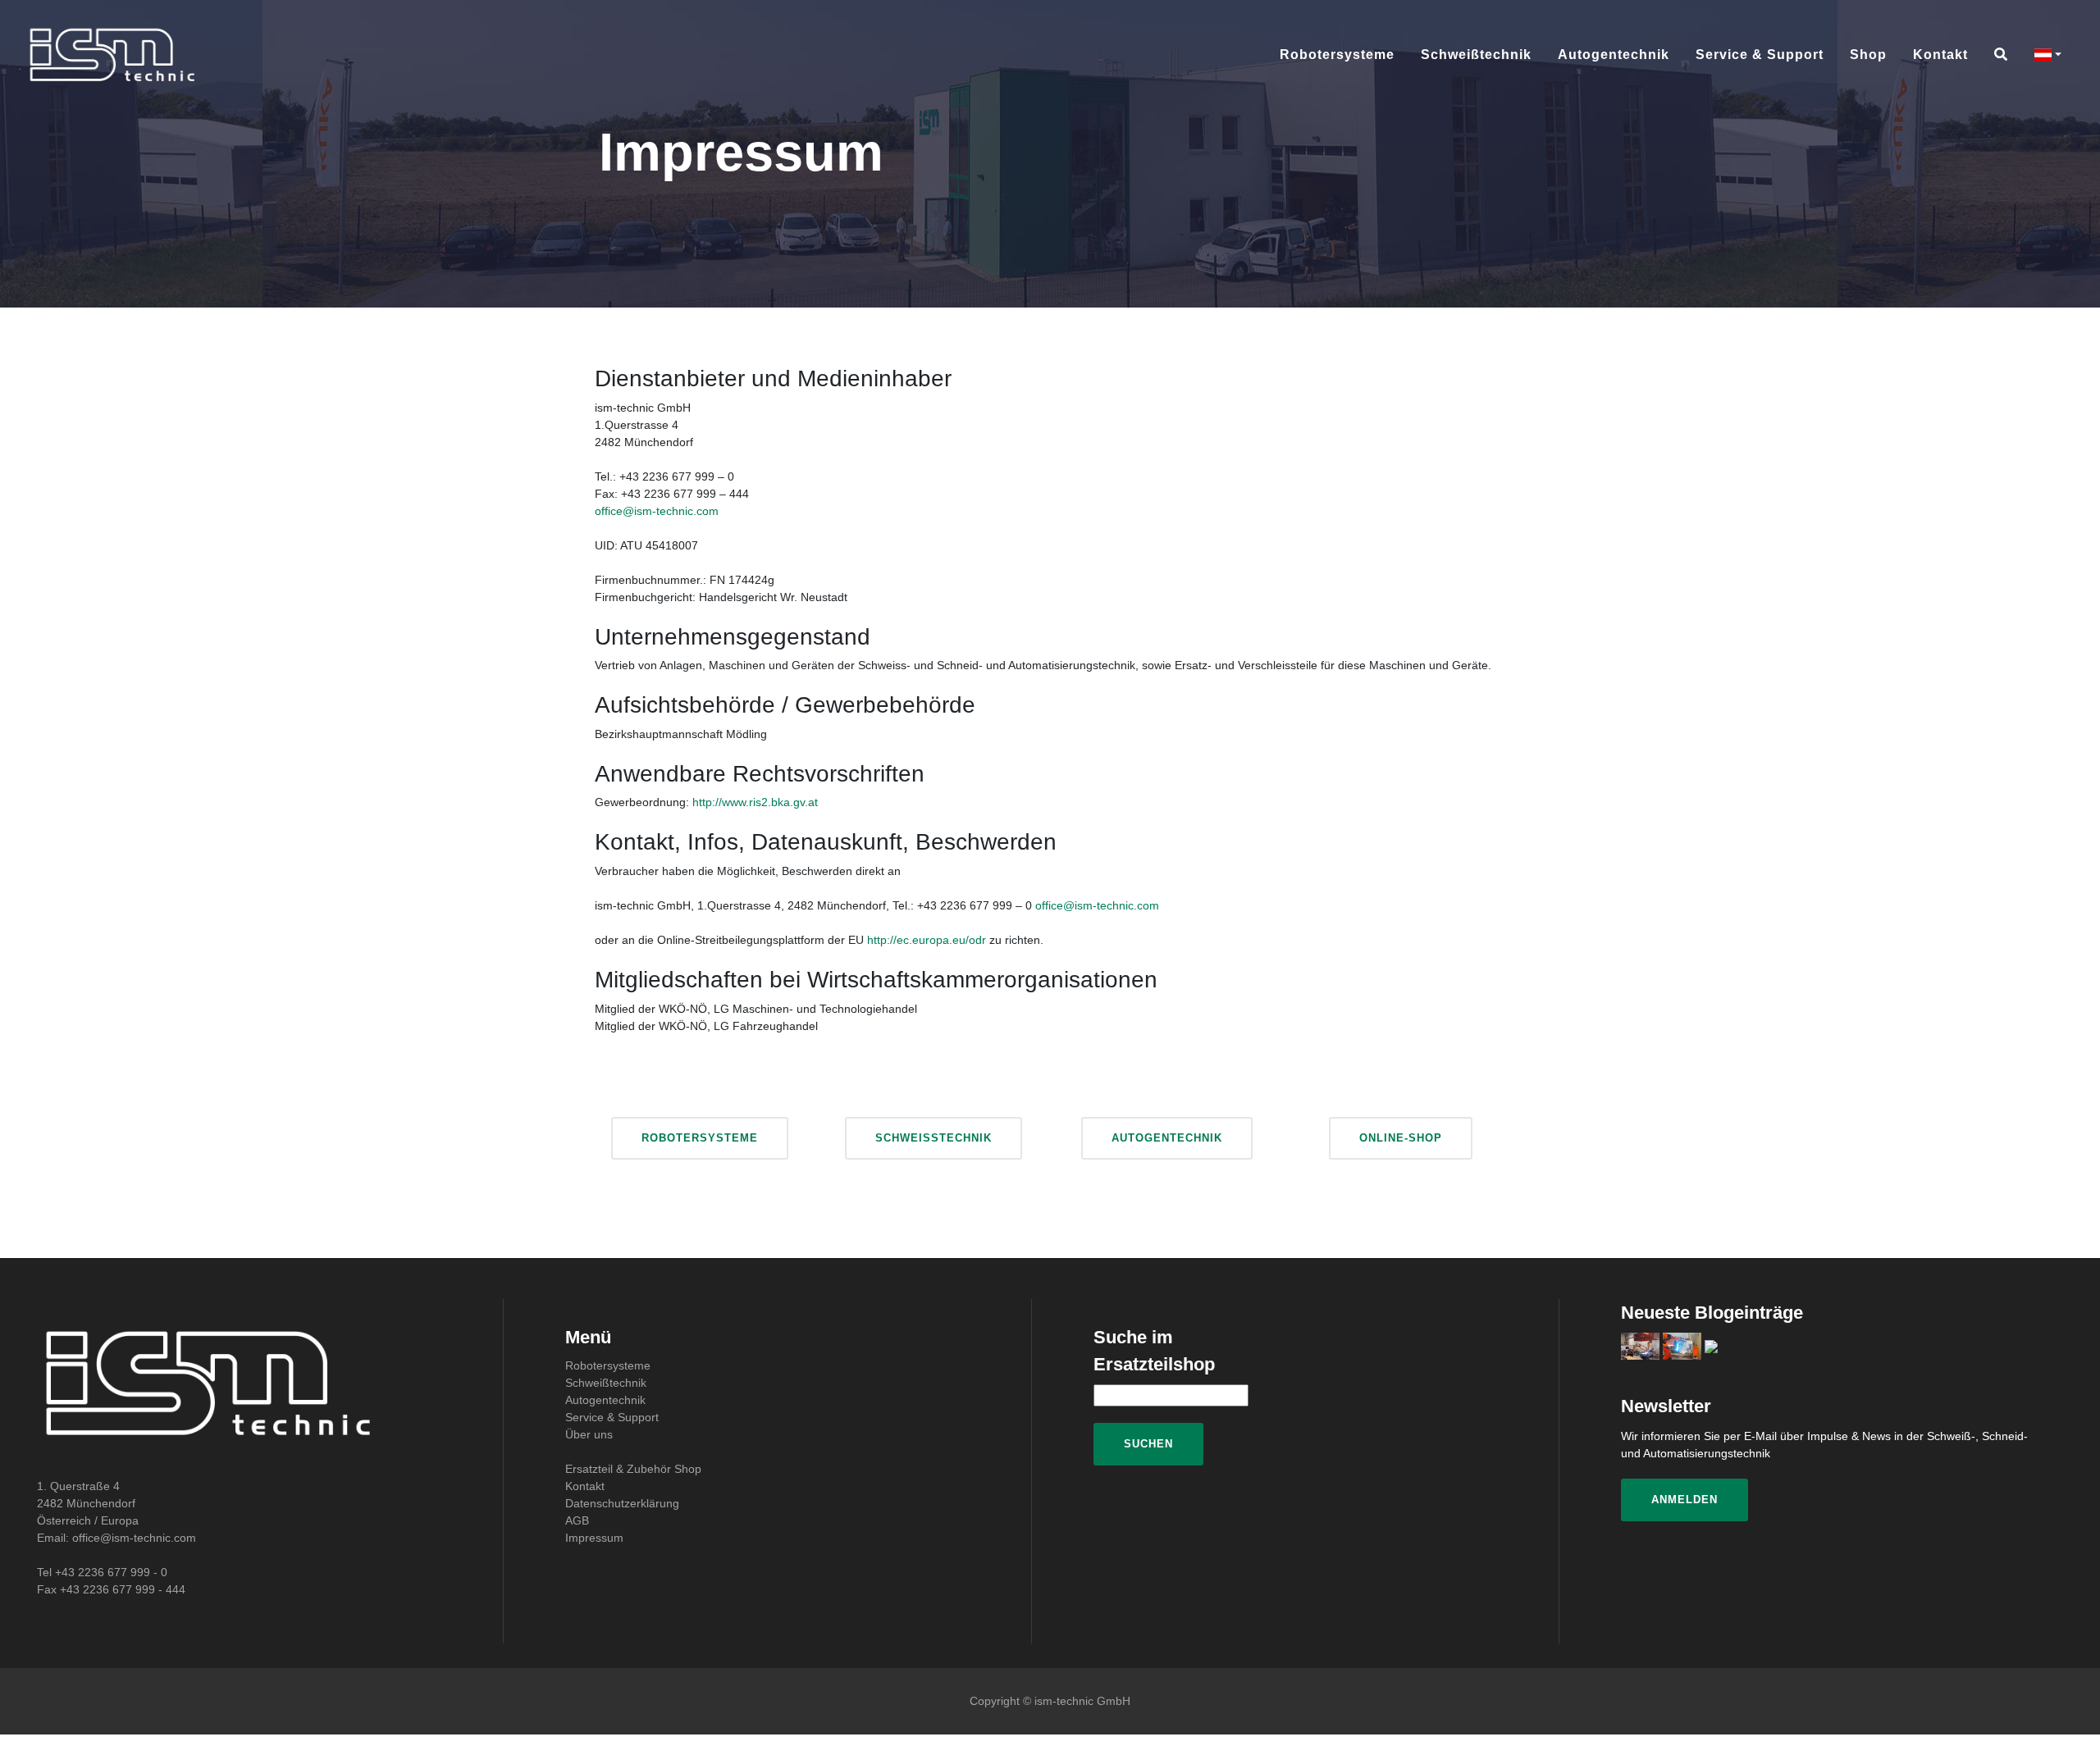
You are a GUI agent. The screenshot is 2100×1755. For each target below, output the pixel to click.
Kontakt (1940, 55)
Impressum (594, 1538)
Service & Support (1760, 55)
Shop (1868, 55)
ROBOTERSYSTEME (700, 1138)
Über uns (589, 1434)
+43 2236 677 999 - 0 (111, 1572)
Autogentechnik (1614, 55)
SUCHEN (1148, 1444)
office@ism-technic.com (657, 511)
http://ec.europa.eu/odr (927, 940)
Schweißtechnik (1476, 55)
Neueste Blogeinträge (1712, 1313)
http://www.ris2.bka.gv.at (755, 802)
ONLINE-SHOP (1401, 1138)
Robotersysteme (1337, 55)
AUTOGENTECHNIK (1167, 1138)
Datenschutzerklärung (622, 1503)
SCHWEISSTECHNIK (934, 1138)
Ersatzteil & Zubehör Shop (633, 1469)
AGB (577, 1520)
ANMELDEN (1685, 1500)
